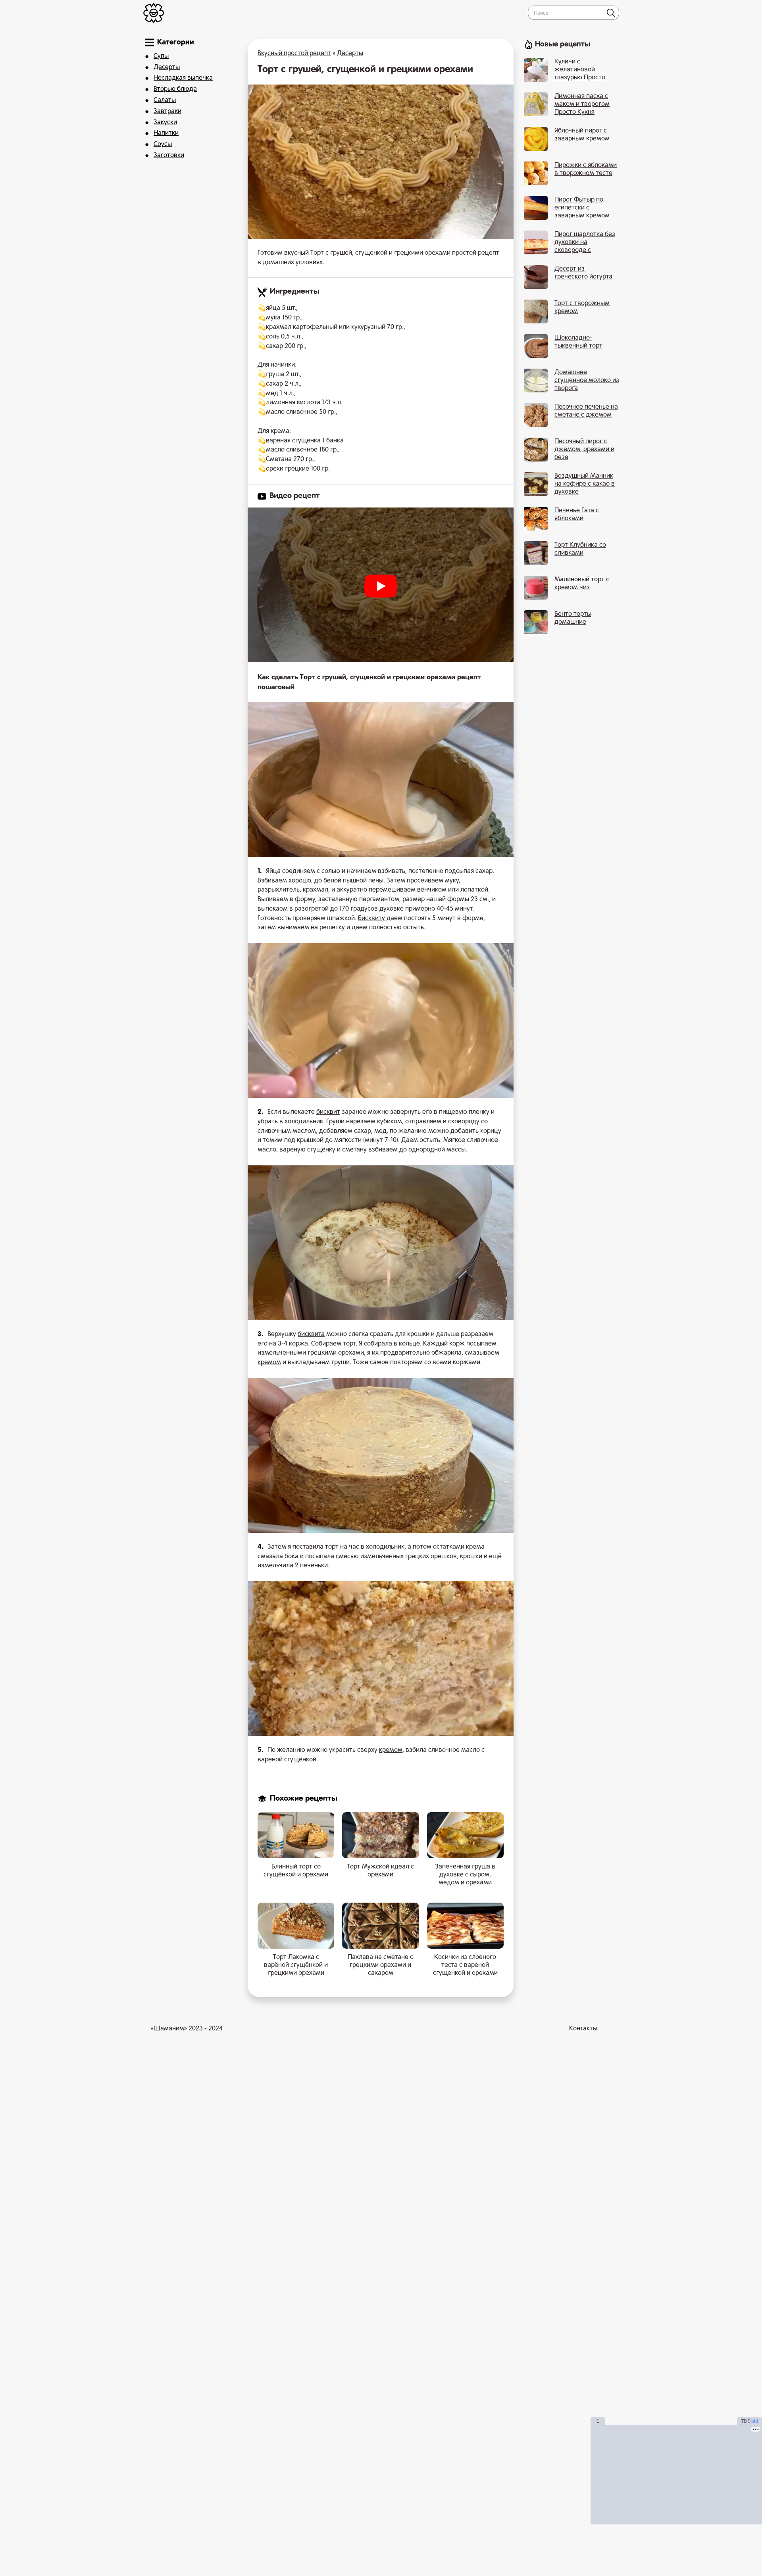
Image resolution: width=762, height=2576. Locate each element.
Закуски (165, 123)
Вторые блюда (175, 89)
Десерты (167, 67)
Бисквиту (371, 919)
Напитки (166, 133)
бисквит (328, 1112)
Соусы (163, 144)
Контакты (583, 2029)
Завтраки (167, 111)
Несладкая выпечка (183, 78)
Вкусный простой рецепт (294, 54)
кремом (269, 1363)
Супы (161, 56)
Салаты (165, 100)
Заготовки (169, 156)
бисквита (311, 1334)
